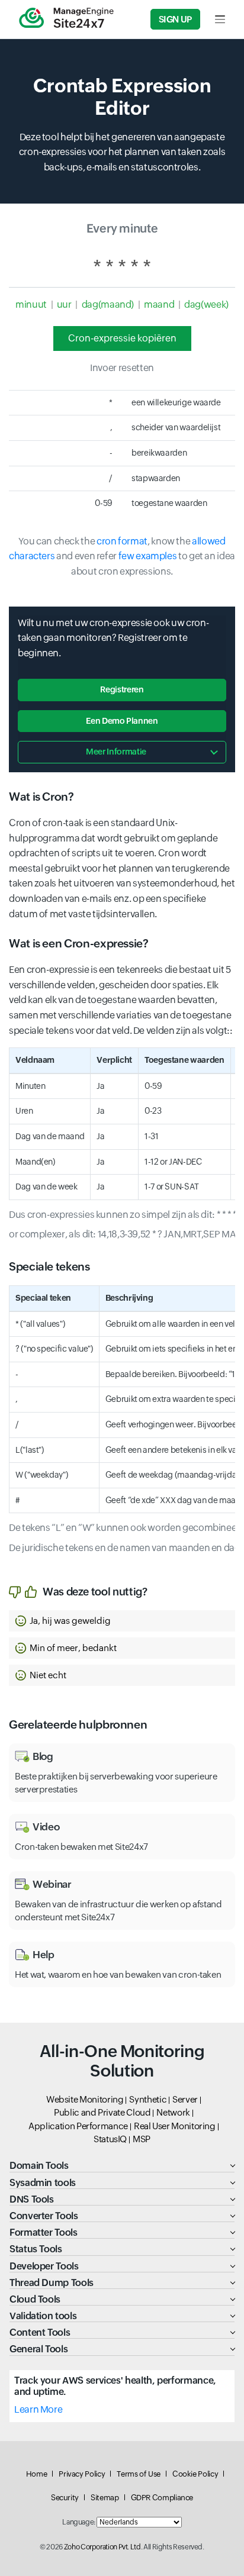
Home (37, 2474)
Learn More (38, 2409)
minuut (31, 304)
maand (159, 304)
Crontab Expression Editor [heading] (122, 97)
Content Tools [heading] (40, 2332)
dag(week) (206, 304)
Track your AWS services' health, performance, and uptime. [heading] (115, 2386)
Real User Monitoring (175, 2126)
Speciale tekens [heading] (49, 1266)
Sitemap (105, 2498)
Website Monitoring (85, 2099)
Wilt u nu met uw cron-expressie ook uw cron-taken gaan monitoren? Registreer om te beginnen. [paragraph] (113, 638)
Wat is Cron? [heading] (41, 797)
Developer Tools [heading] (44, 2266)
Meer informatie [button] (116, 752)
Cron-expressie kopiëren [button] (122, 338)
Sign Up (175, 19)
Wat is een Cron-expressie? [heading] (79, 943)
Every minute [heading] (122, 228)
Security (65, 2498)
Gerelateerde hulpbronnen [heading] (78, 1724)
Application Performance (78, 2126)
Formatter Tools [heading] (44, 2232)
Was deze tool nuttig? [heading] (95, 1592)
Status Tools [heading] (36, 2249)
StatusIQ (110, 2139)
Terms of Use (139, 2474)
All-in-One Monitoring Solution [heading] (122, 2061)
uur (64, 304)
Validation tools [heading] (43, 2316)
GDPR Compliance (162, 2498)
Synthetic (148, 2099)
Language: (79, 2522)
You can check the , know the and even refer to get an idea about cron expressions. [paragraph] (122, 556)
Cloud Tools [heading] (35, 2299)
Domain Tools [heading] (39, 2166)
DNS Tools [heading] (32, 2199)
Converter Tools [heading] (44, 2216)
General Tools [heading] (38, 2349)
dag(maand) (108, 304)
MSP (142, 2139)
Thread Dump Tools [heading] (52, 2283)
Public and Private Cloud (102, 2112)
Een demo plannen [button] (122, 721)
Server (185, 2099)
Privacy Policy (82, 2474)
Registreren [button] (122, 689)
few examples (148, 556)
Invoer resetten (122, 368)
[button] (122, 1621)
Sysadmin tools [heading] (43, 2183)
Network (173, 2112)
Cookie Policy (195, 2474)
